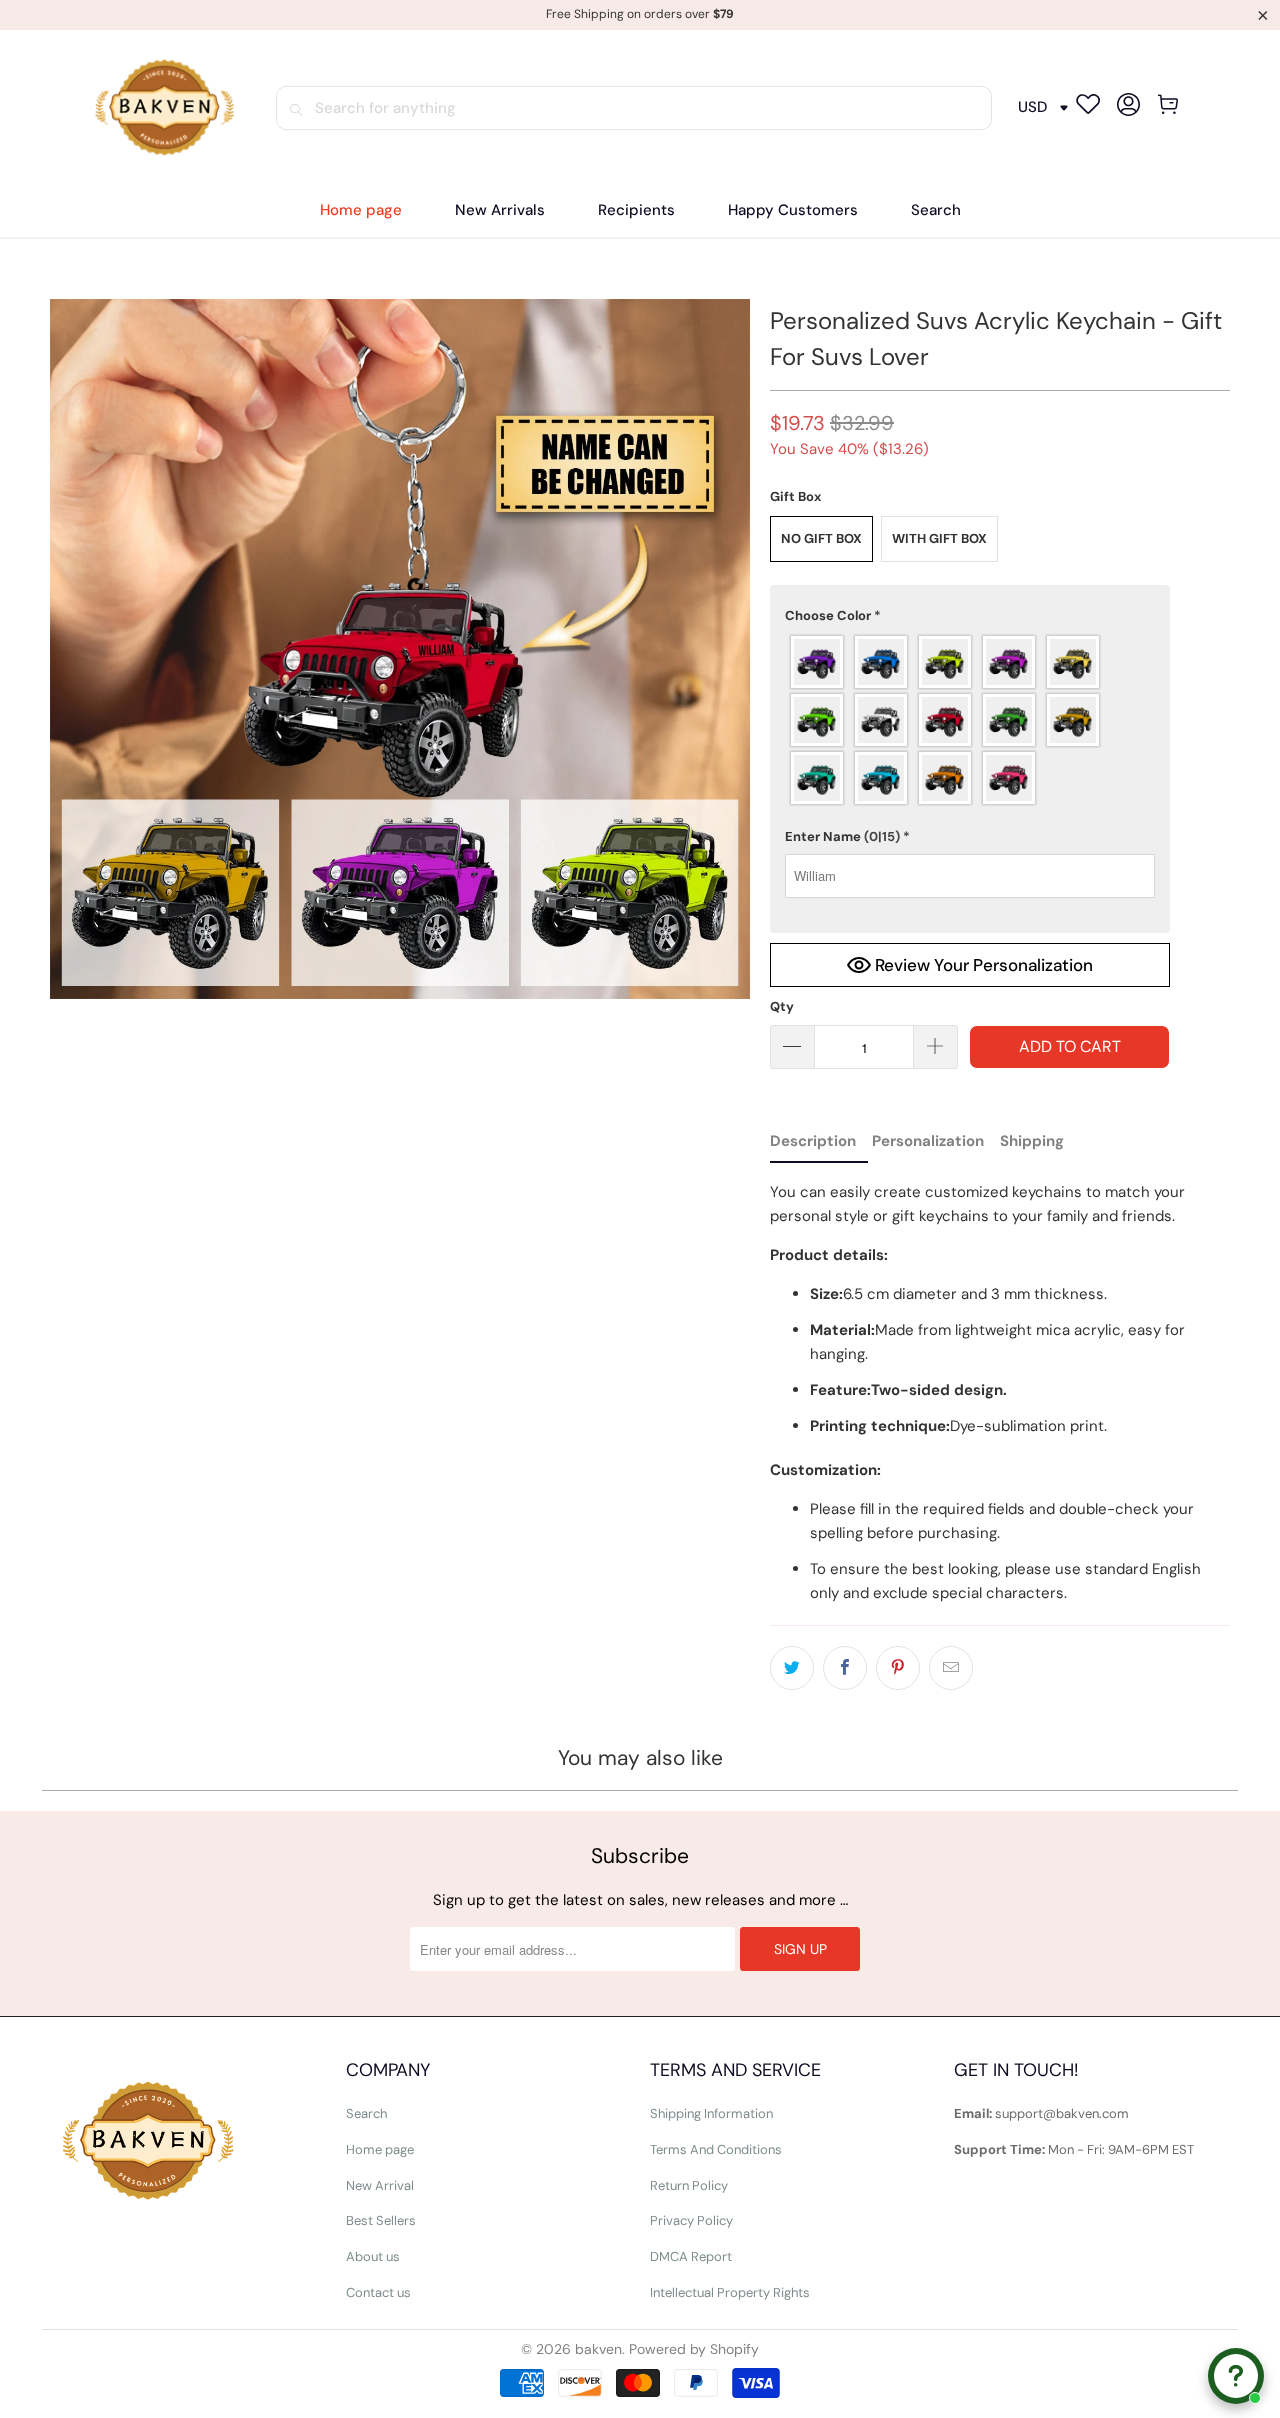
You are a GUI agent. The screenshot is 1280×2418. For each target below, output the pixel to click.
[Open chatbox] (1236, 2376)
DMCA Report (691, 2256)
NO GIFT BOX (821, 538)
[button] (636, 210)
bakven (598, 2349)
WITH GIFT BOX (939, 538)
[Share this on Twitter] (792, 1668)
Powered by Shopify (694, 2349)
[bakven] (164, 108)
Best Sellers (381, 2220)
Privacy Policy (691, 2220)
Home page (380, 2149)
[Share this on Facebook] (845, 1668)
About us (373, 2256)
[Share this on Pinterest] (898, 1668)
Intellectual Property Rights (730, 2292)
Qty (782, 1006)
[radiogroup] (970, 720)
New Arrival (380, 2185)
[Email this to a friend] (951, 1668)
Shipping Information (711, 2113)
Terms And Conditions (716, 2149)
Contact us (378, 2292)
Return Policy (689, 2185)
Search (366, 2113)
